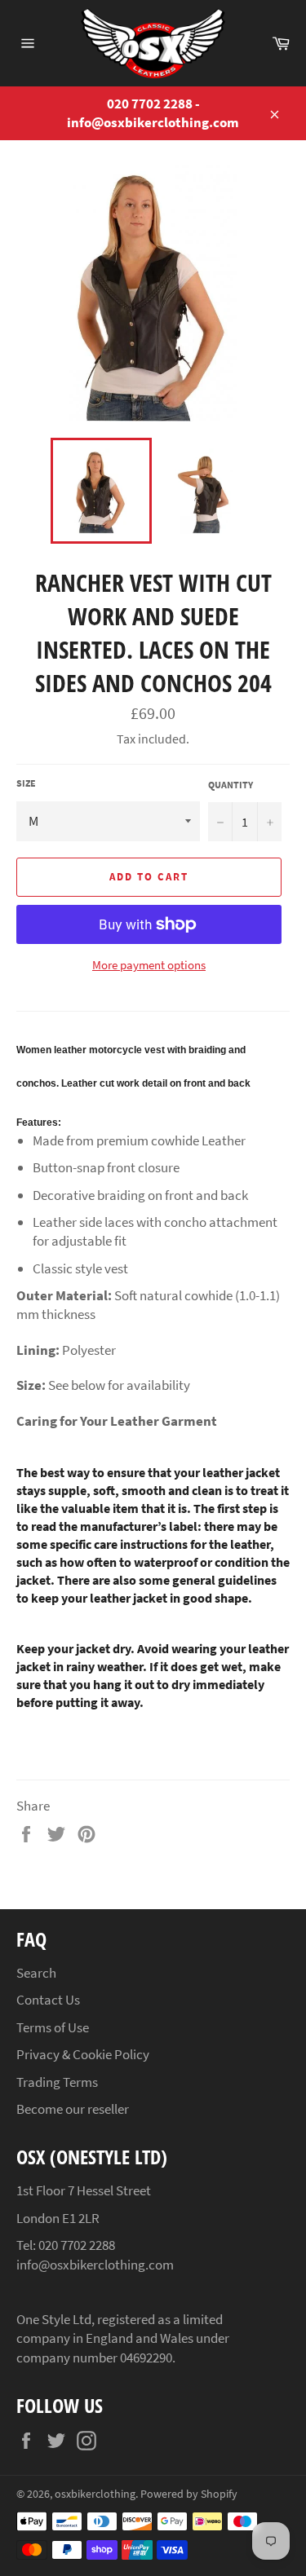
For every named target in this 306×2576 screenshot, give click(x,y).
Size (26, 783)
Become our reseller (73, 2109)
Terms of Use (53, 2027)
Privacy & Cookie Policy (83, 2054)
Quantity (231, 785)
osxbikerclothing (95, 2494)
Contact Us (48, 2000)
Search (36, 1973)
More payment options (149, 965)
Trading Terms (57, 2082)
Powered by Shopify (189, 2494)
